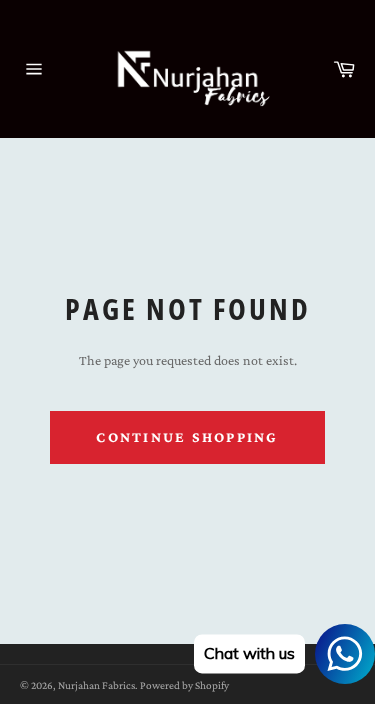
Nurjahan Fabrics (96, 685)
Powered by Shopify (184, 685)
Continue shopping (187, 437)
